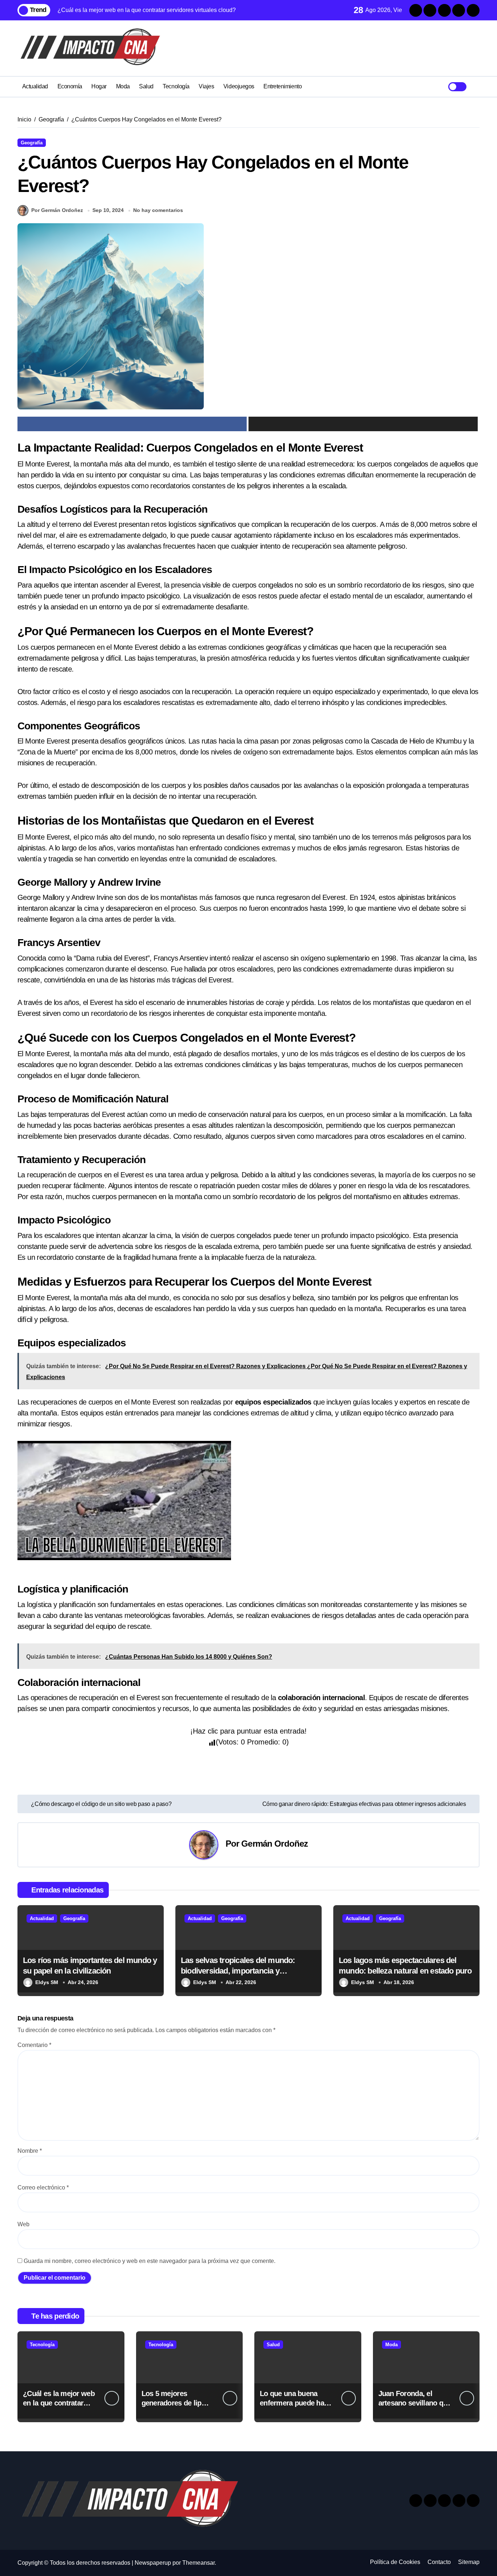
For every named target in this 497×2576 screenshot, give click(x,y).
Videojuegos (239, 86)
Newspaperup (153, 2563)
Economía (70, 86)
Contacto (439, 2562)
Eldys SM (47, 1982)
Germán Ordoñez (275, 1844)
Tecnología (176, 86)
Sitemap (469, 2562)
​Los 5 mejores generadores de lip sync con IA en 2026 (174, 2403)
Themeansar (198, 2563)
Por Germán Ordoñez (57, 210)
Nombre (30, 2151)
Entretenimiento (283, 86)
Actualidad (35, 86)
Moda (123, 86)
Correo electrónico (43, 2188)
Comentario (34, 2045)
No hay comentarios (158, 210)
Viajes (206, 86)
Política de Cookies (395, 2562)
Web (23, 2224)
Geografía (32, 143)
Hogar (99, 86)
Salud (146, 86)
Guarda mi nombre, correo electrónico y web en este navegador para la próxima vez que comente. (150, 2261)
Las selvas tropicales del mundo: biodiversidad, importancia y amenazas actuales (238, 1971)
